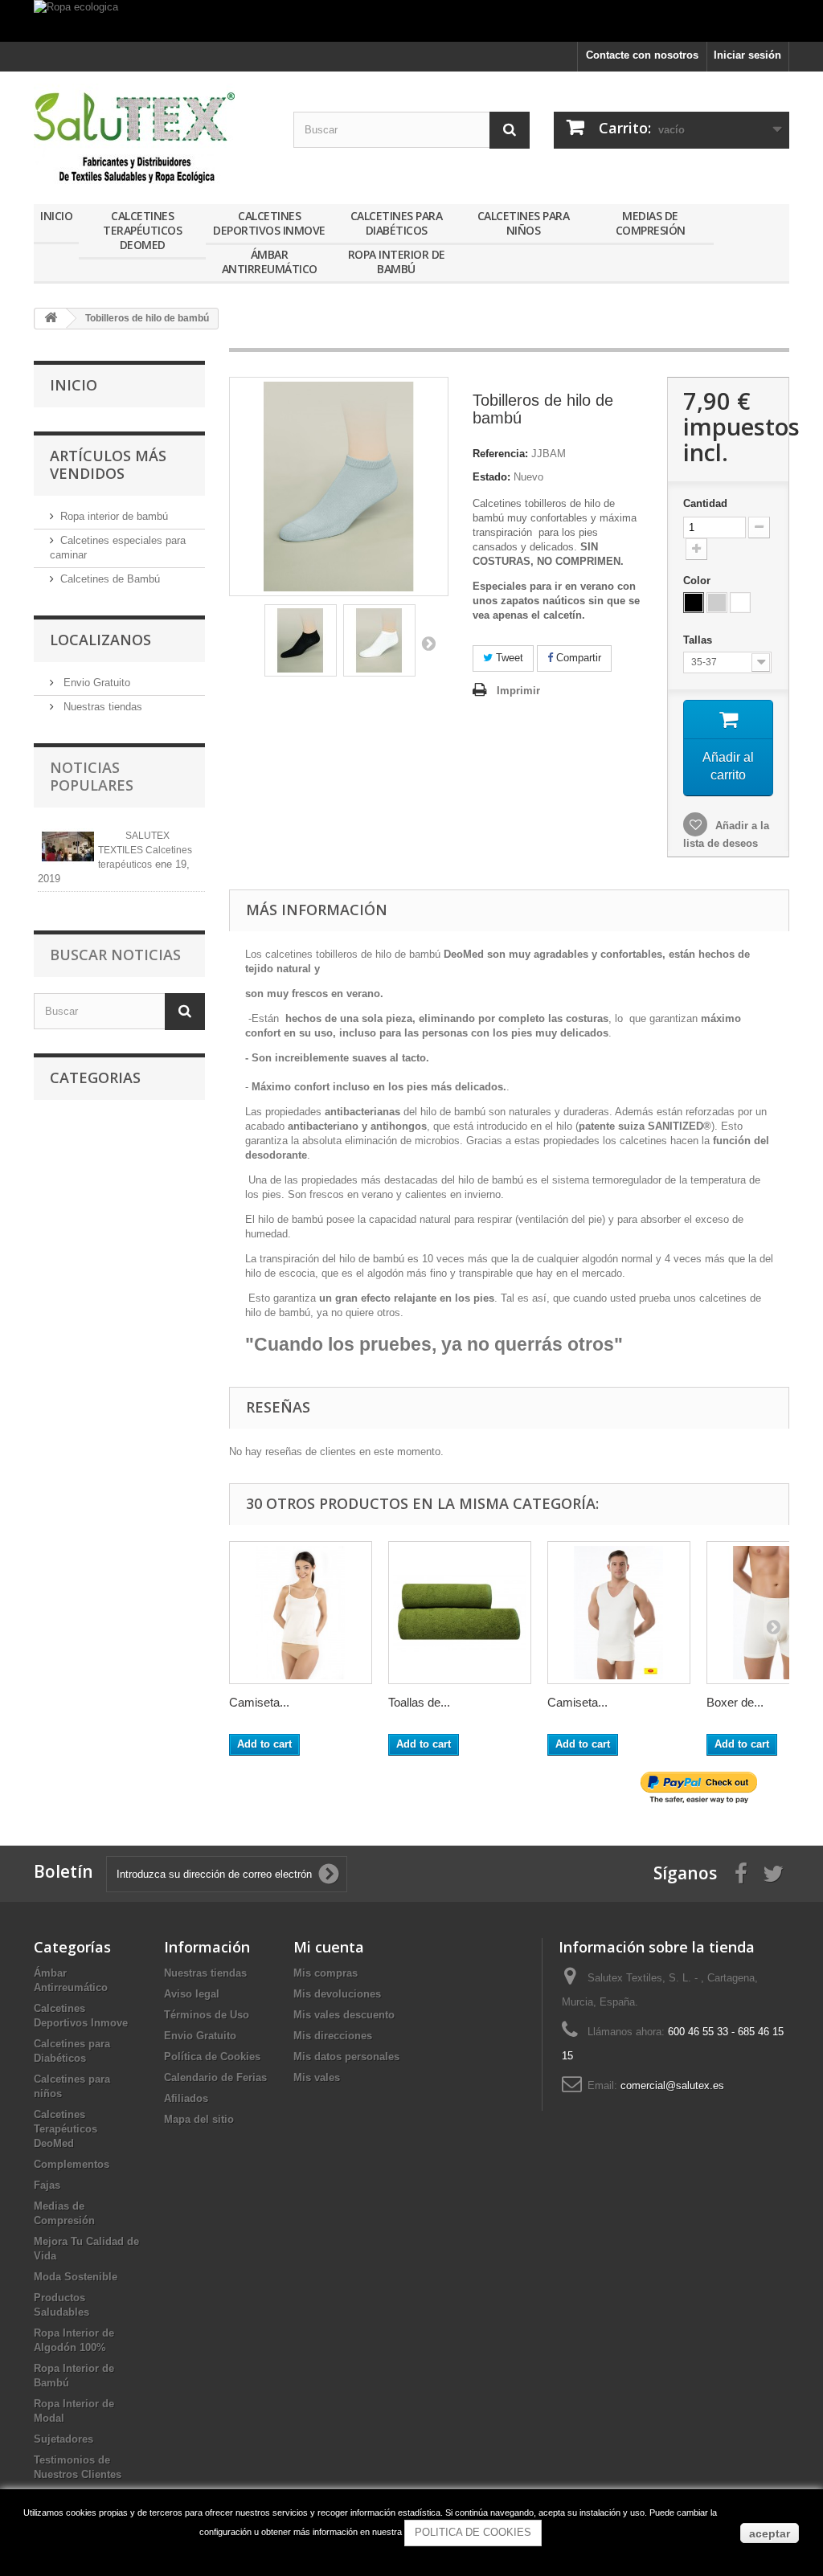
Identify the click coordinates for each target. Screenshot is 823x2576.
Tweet (508, 658)
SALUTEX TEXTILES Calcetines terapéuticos (145, 850)
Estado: (491, 477)
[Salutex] (151, 134)
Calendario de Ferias (215, 2077)
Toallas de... (419, 1702)
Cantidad (705, 503)
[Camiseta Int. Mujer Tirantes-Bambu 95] (301, 1613)
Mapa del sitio (199, 2119)
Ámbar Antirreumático (270, 262)
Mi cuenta (329, 1947)
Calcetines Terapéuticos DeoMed (142, 230)
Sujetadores (63, 2439)
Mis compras (326, 1973)
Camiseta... (259, 1702)
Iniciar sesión (747, 55)
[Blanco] (740, 603)
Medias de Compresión (651, 223)
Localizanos (100, 640)
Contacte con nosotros (642, 55)
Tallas (699, 640)
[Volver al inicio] (51, 319)
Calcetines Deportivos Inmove (269, 223)
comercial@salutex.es (672, 2085)
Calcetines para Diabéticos (397, 223)
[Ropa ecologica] (411, 21)
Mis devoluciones (337, 1994)
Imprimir (518, 691)
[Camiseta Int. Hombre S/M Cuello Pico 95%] (619, 1613)
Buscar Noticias (115, 955)
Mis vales (317, 2077)
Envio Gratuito (95, 683)
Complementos (72, 2164)
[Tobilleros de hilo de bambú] (301, 640)
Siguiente (428, 643)
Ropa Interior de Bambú (397, 262)
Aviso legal (192, 1994)
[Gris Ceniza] (717, 603)
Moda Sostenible (76, 2277)
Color (698, 581)
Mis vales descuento (344, 2015)
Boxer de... (735, 1702)
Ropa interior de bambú (114, 516)
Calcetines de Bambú (110, 579)
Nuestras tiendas (101, 707)
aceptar (770, 2533)
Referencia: (500, 454)
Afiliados (186, 2098)
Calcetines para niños (524, 223)
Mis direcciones (333, 2036)
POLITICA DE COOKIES (473, 2532)
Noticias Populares (92, 776)
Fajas (47, 2185)
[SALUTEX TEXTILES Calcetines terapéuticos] (68, 846)
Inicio (56, 216)
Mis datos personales (346, 2057)
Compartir (577, 658)
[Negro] (694, 603)
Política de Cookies (212, 2057)
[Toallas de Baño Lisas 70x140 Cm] (460, 1613)
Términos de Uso (207, 2015)
